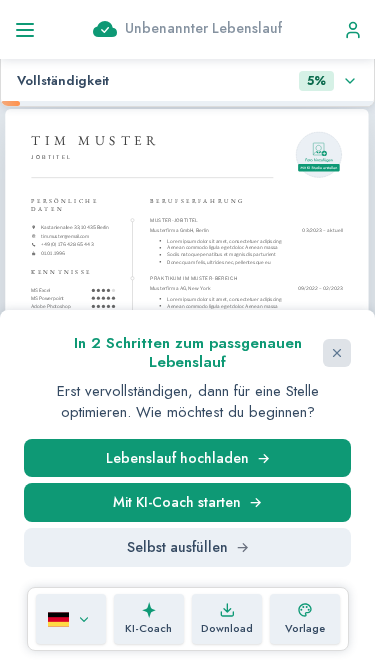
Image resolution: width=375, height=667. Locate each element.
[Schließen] (337, 353)
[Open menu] (33, 30)
